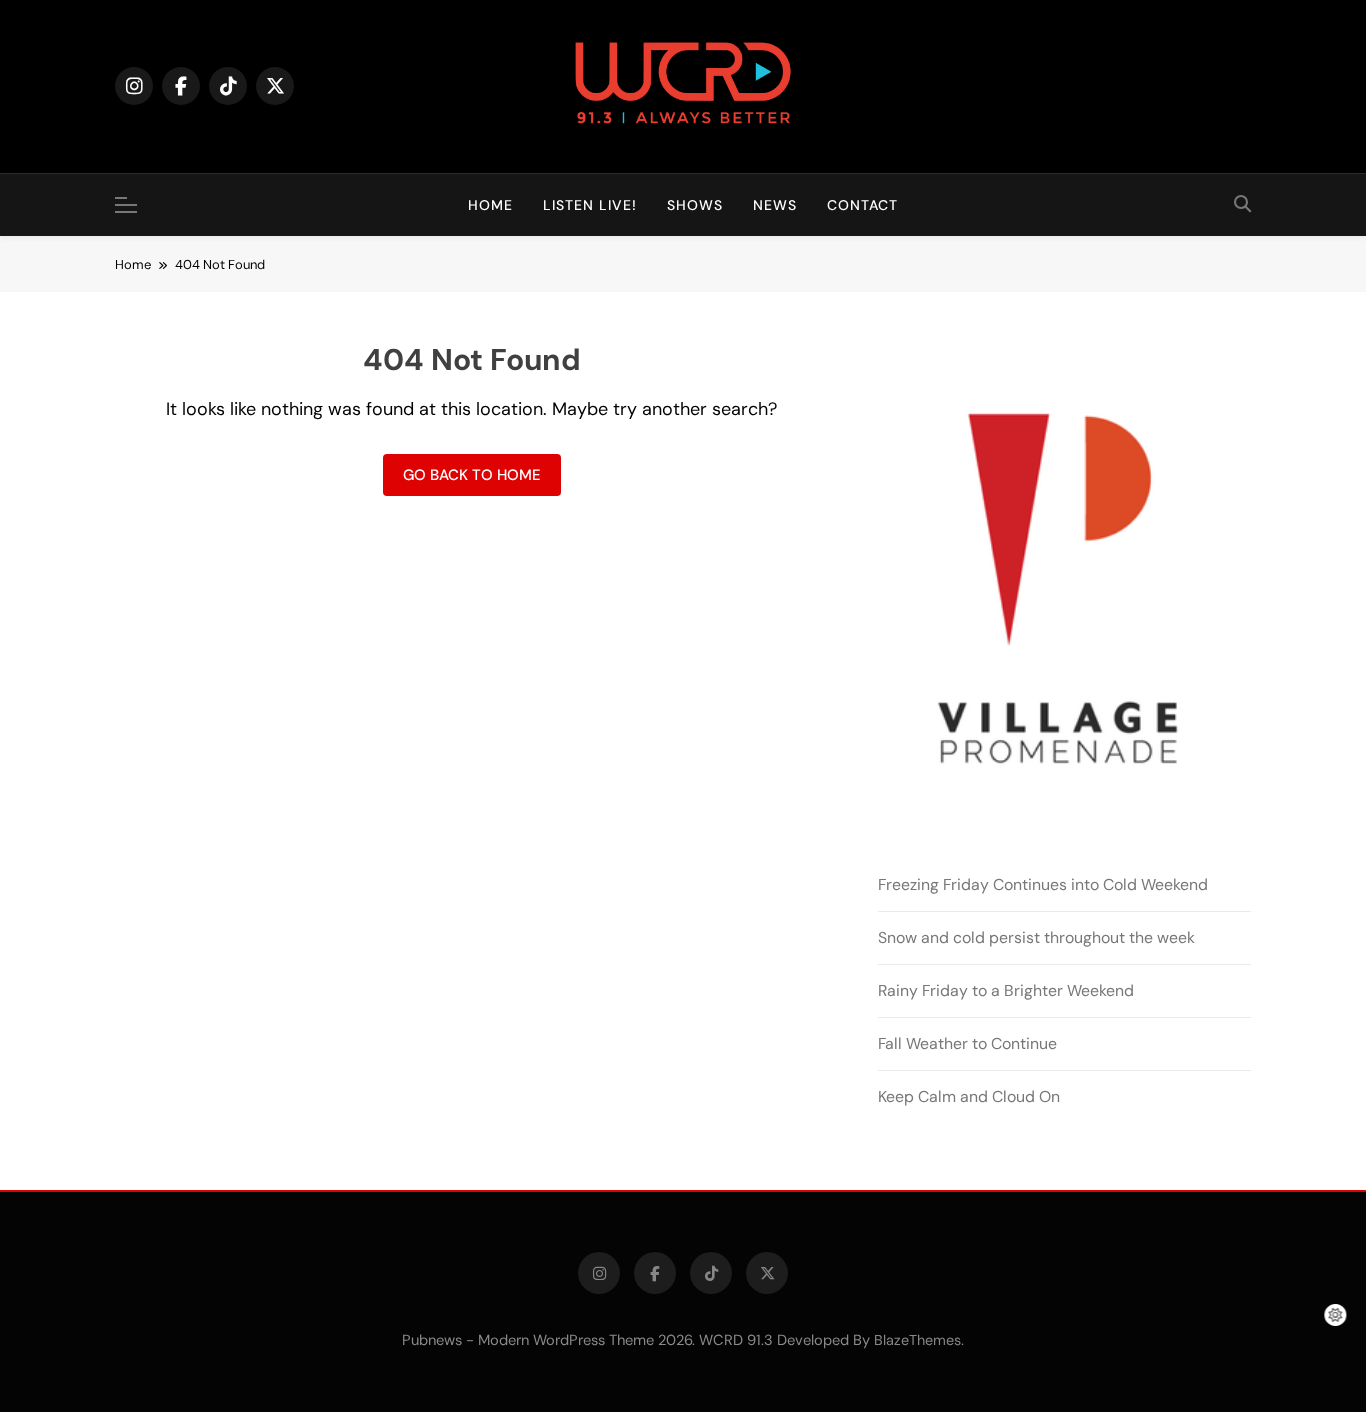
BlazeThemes (917, 1340)
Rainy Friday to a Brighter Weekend (1006, 990)
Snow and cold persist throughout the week (1036, 937)
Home (490, 205)
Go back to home (472, 475)
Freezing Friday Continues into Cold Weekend (1043, 884)
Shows (695, 205)
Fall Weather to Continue (967, 1043)
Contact (862, 205)
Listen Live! (590, 205)
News (775, 205)
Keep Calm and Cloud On (969, 1096)
